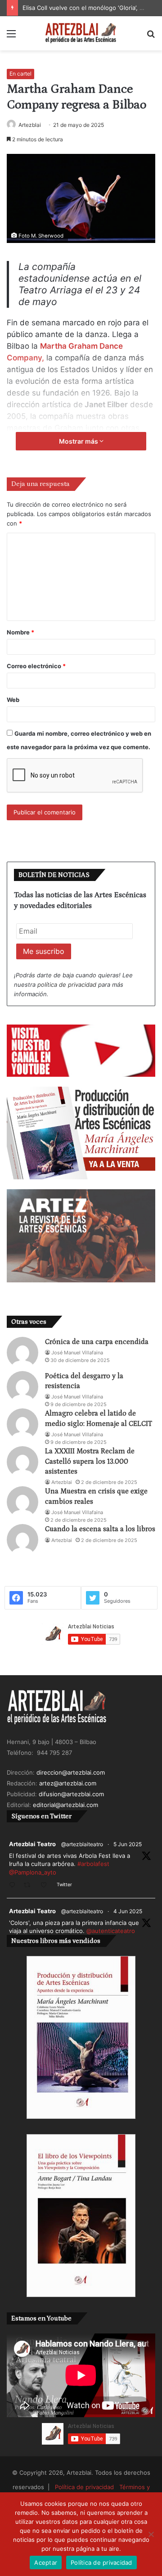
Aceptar (46, 2563)
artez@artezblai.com (68, 1783)
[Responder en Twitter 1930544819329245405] (14, 1886)
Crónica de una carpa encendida (97, 1342)
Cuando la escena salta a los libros (100, 1529)
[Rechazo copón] (151, 2534)
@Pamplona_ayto (33, 1872)
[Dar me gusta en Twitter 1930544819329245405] (46, 1886)
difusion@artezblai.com (71, 1794)
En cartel (20, 74)
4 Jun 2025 (128, 1911)
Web (13, 700)
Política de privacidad (84, 2487)
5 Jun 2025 (128, 1844)
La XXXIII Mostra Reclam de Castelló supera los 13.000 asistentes (90, 1461)
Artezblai (30, 125)
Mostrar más (79, 441)
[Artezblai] (81, 33)
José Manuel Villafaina (77, 1353)
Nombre (20, 632)
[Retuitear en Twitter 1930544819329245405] (30, 1886)
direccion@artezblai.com (71, 1772)
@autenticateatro (111, 1931)
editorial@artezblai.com (65, 1805)
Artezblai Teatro (32, 1844)
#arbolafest (93, 1864)
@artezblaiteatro (82, 1844)
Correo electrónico (36, 666)
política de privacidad (67, 985)
